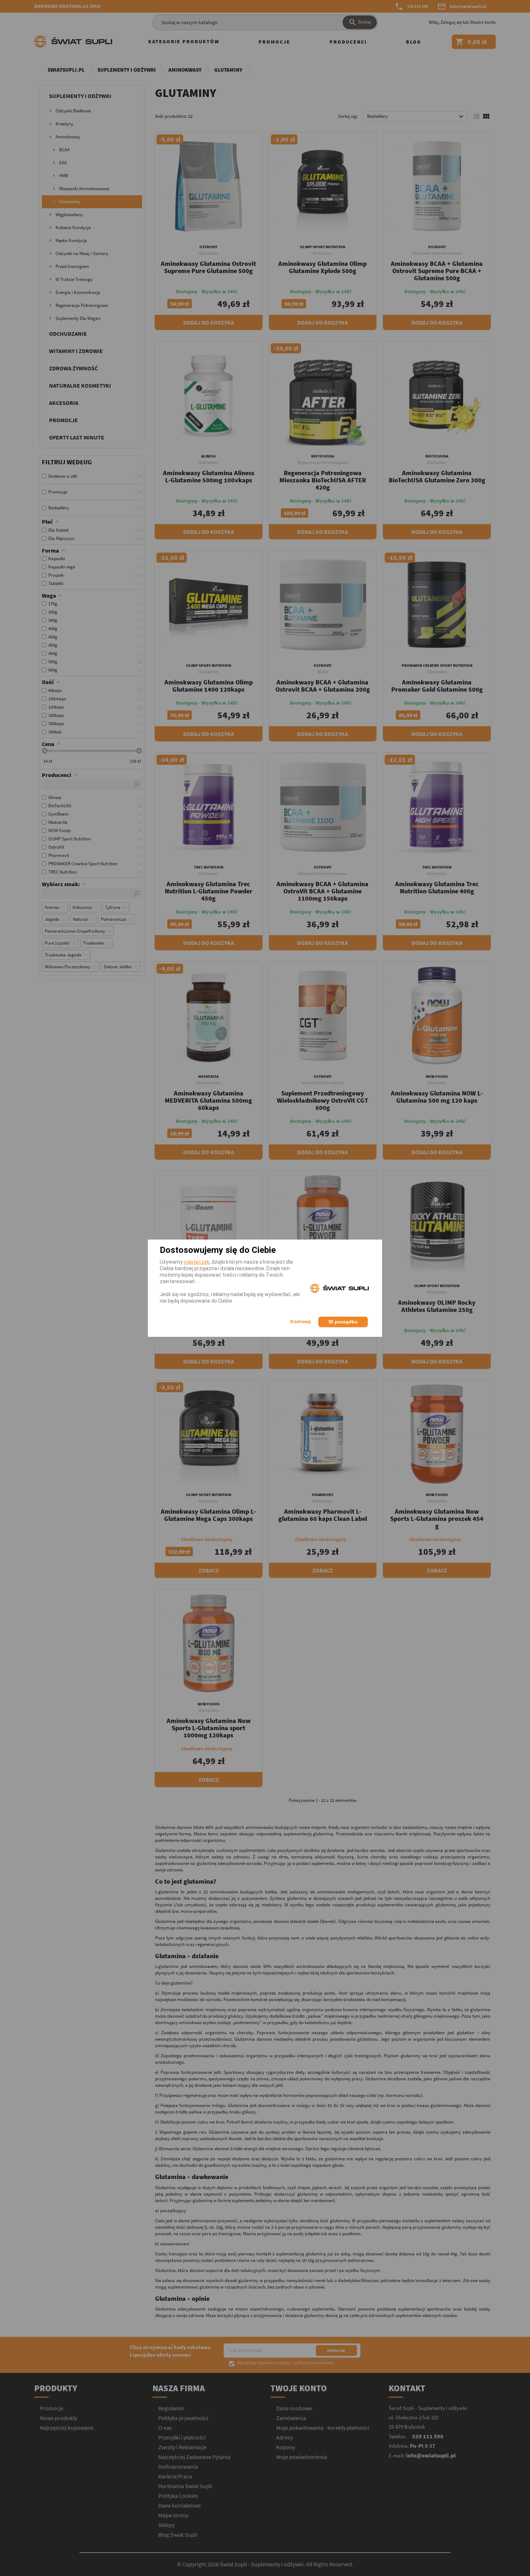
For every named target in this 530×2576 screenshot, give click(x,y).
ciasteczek (196, 1262)
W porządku (343, 1322)
